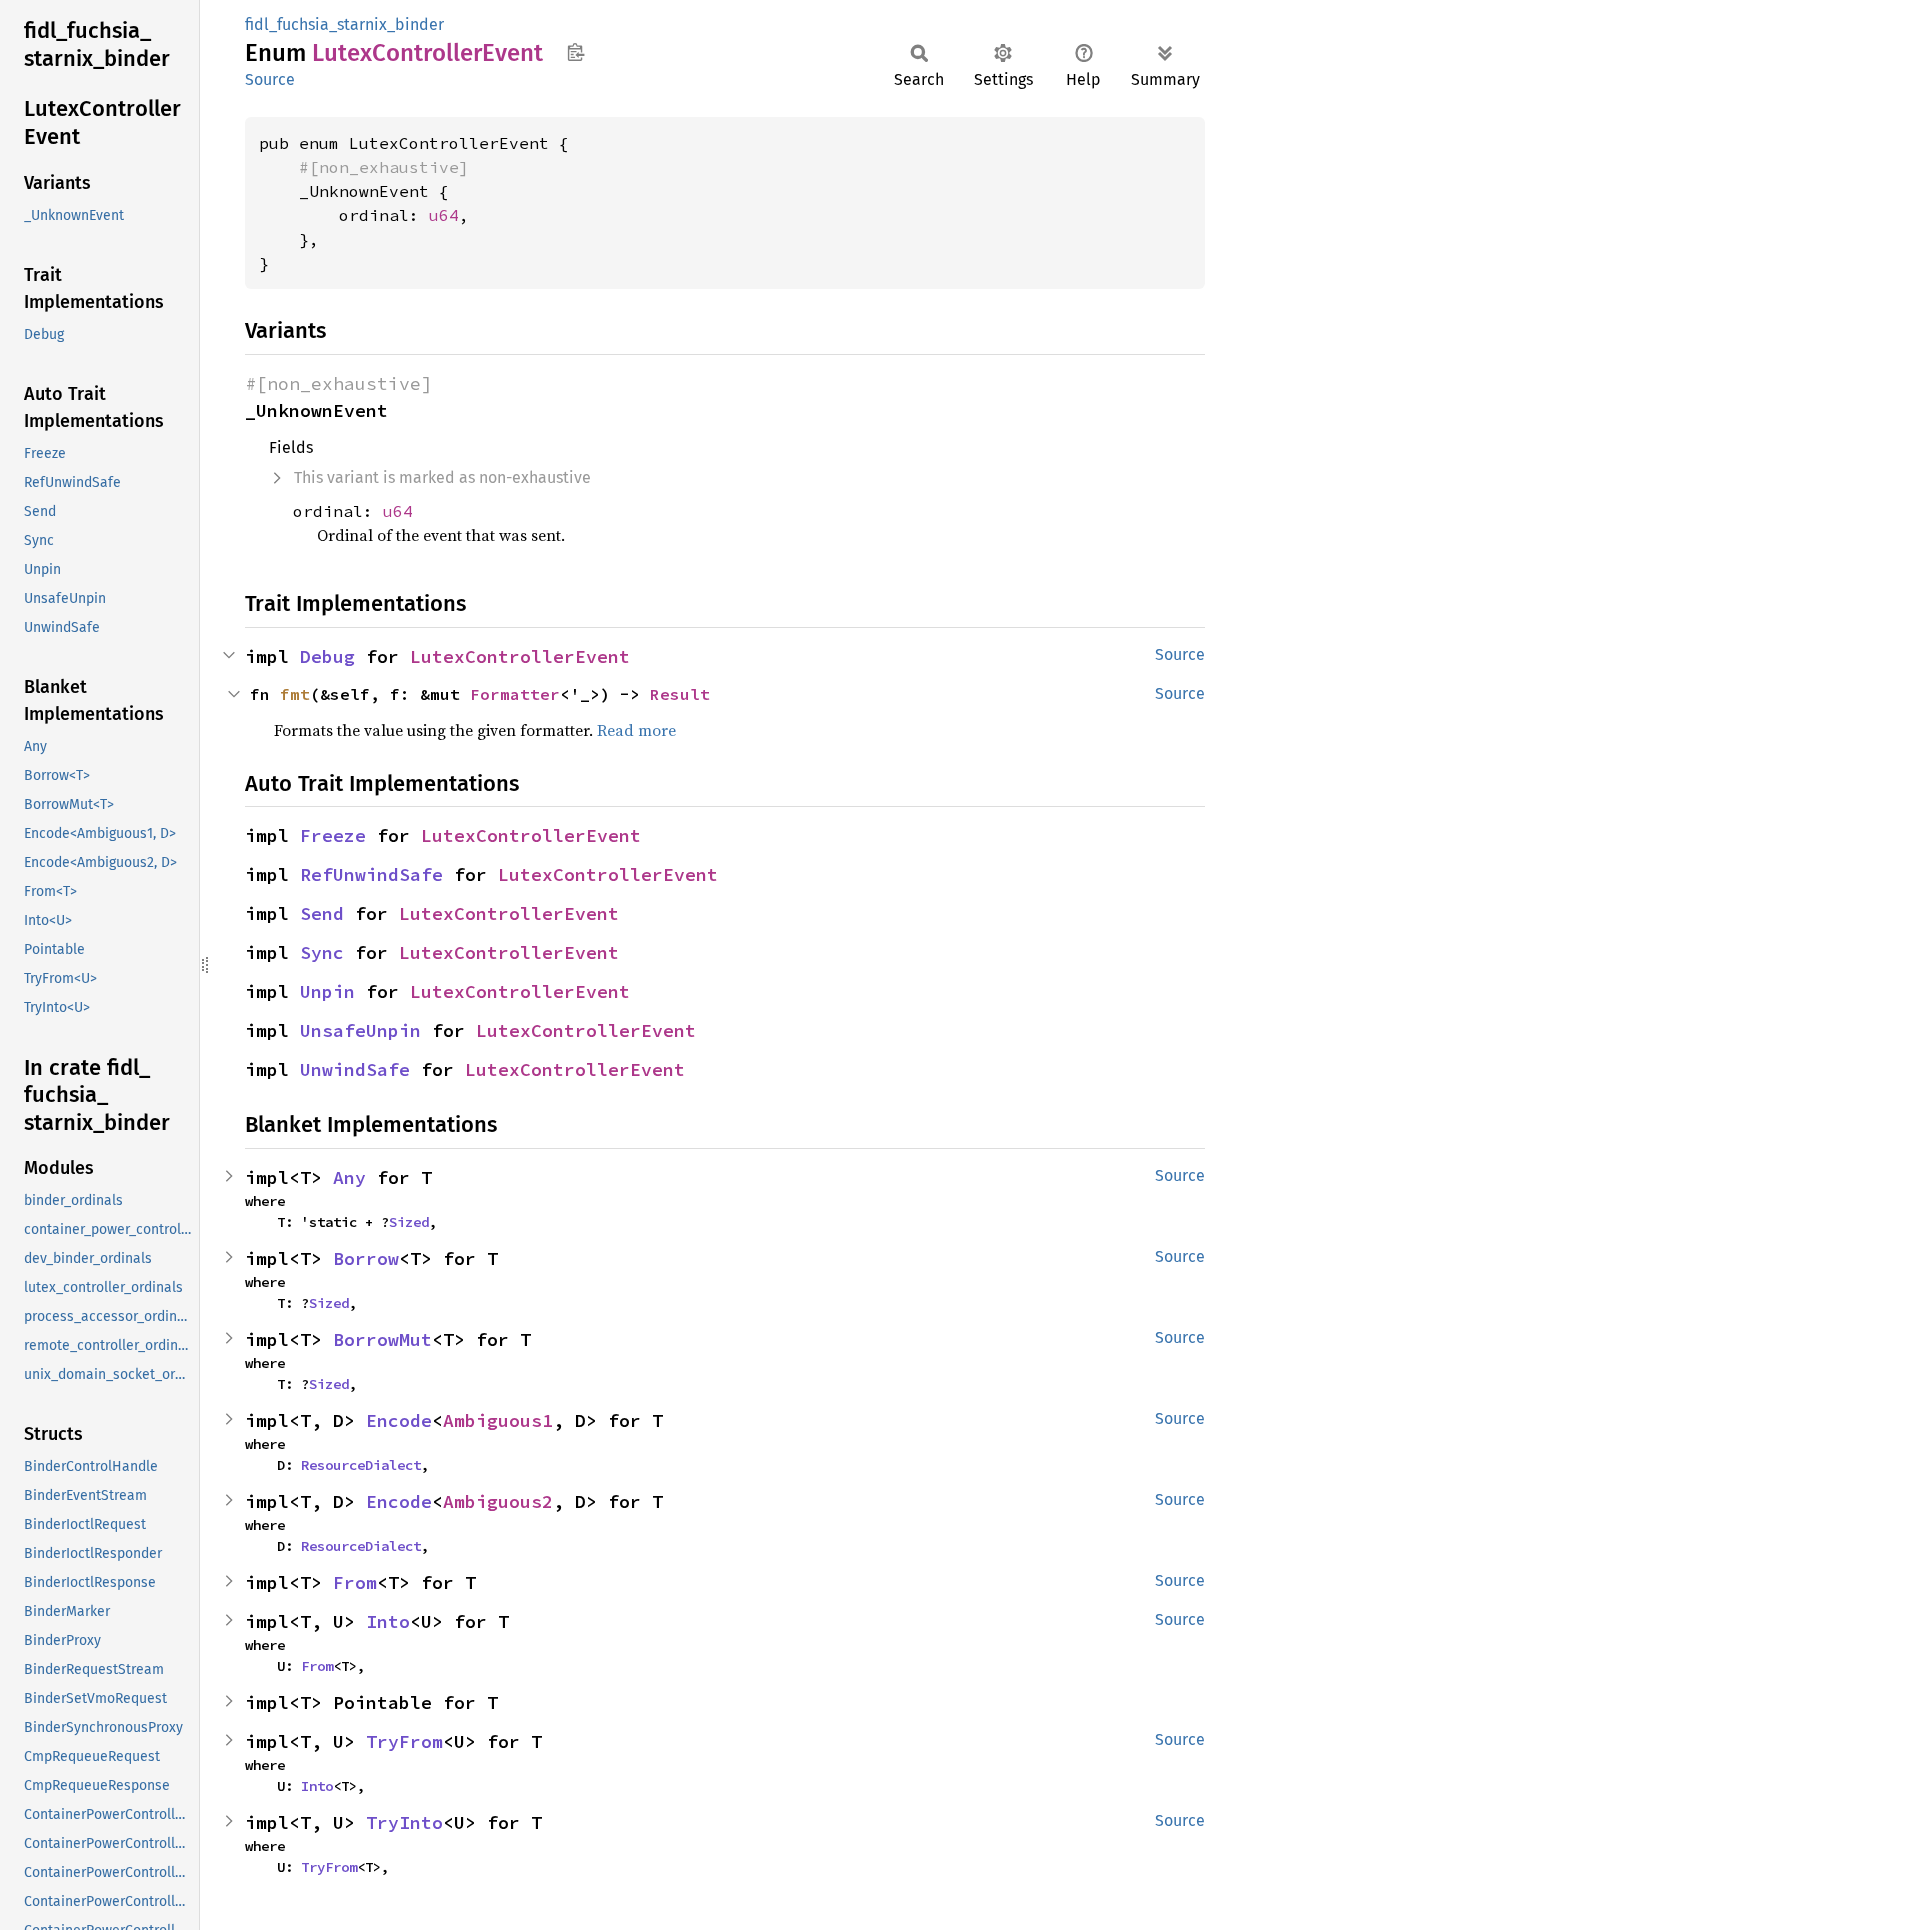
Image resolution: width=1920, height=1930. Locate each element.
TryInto (404, 1822)
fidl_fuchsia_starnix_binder (344, 24)
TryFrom (404, 1741)
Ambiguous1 (498, 1420)
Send (322, 913)
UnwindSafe (355, 1069)
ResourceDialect (361, 1465)
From (355, 1582)
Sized (409, 1222)
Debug (327, 656)
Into (388, 1621)
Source (270, 79)
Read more (636, 730)
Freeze (333, 835)
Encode (399, 1420)
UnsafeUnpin (360, 1030)
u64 (444, 215)
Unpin (327, 991)
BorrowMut (382, 1339)
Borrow (366, 1258)
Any (349, 1177)
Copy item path (575, 52)
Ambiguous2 (498, 1501)
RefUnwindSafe (371, 874)
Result (680, 694)
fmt (295, 694)
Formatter (515, 694)
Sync (322, 952)
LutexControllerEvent (520, 656)
